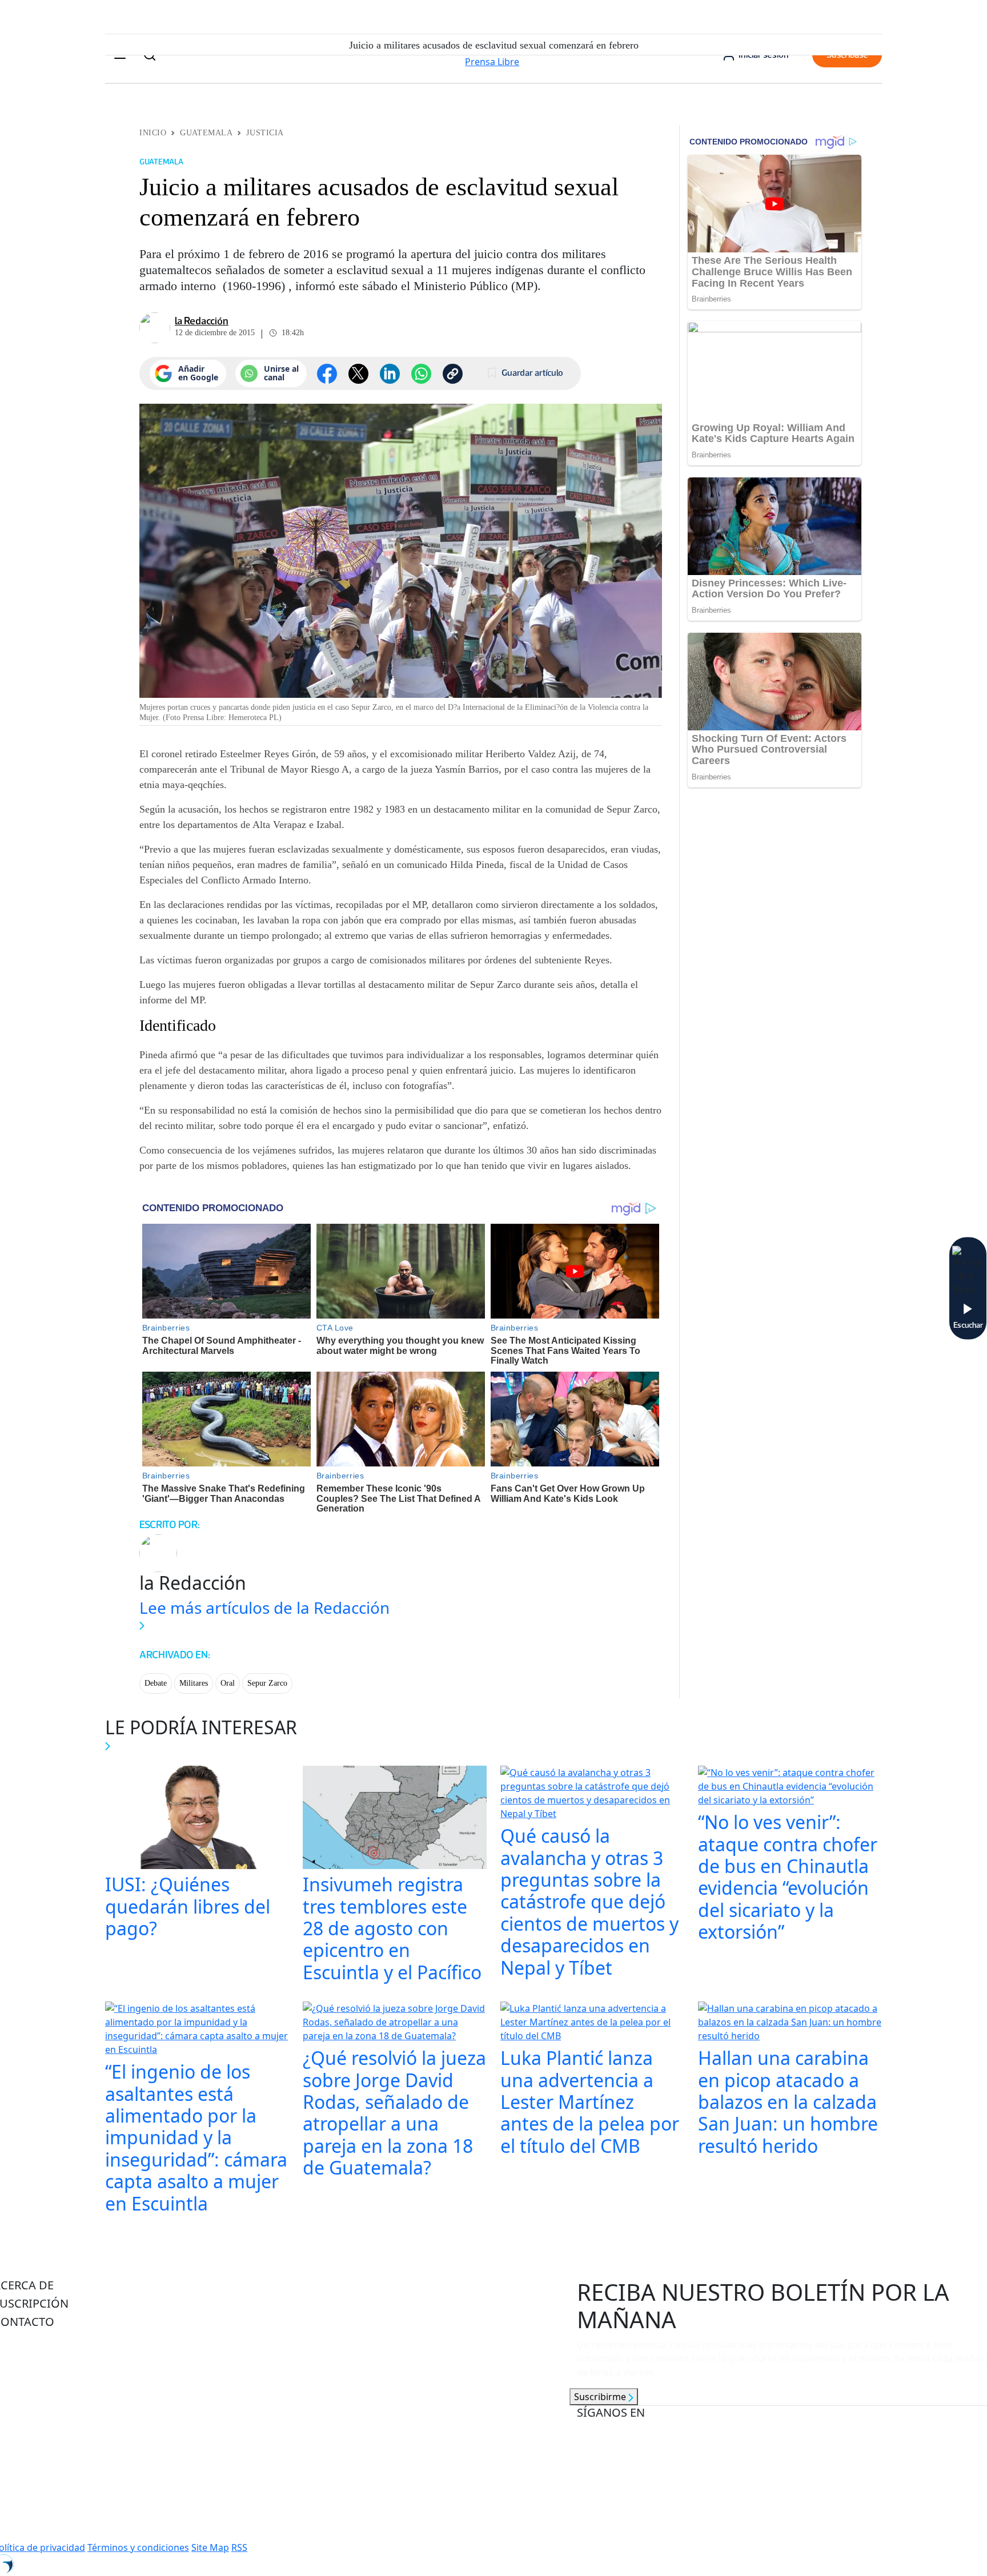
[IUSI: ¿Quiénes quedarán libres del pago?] (197, 1819)
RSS (239, 2547)
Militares (194, 1683)
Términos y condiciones (138, 2547)
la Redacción (202, 321)
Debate (156, 1683)
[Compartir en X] (358, 374)
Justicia (265, 133)
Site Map (210, 2547)
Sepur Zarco (267, 1683)
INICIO (153, 133)
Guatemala (206, 133)
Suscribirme (601, 2397)
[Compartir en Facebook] (327, 374)
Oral (228, 1683)
